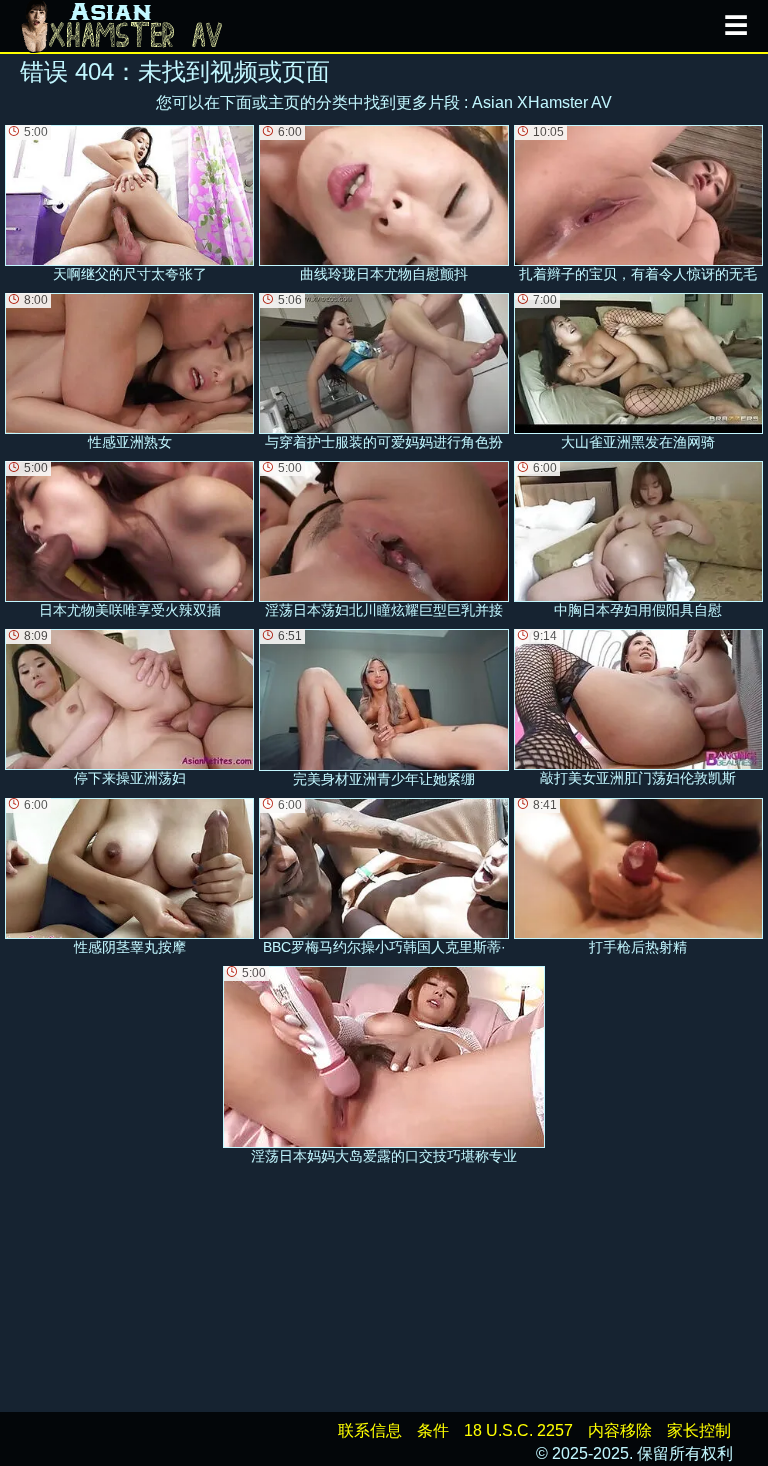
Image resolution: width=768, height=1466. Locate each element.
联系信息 (370, 1430)
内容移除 (620, 1430)
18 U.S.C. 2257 (518, 1430)
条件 (433, 1430)
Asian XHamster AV (542, 102)
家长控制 (699, 1430)
